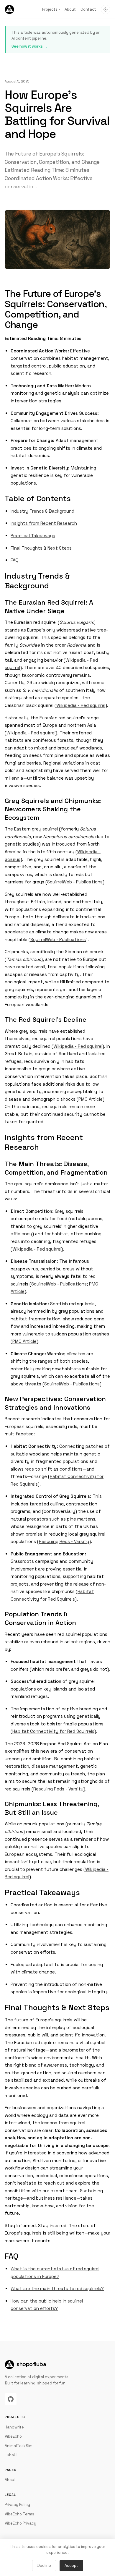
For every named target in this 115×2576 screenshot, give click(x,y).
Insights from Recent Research (44, 523)
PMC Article (91, 1099)
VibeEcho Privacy (20, 2523)
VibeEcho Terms (19, 2514)
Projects (51, 9)
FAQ (15, 560)
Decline (44, 2566)
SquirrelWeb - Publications (75, 882)
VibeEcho (13, 2436)
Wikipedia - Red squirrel (81, 705)
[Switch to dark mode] (106, 9)
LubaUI (11, 2455)
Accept (71, 2566)
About (70, 9)
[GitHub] (11, 2399)
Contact (88, 9)
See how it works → (29, 46)
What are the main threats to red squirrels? (57, 2288)
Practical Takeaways (33, 536)
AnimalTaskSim (19, 2446)
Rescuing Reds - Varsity (64, 1541)
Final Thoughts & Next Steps (41, 548)
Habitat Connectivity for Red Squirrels (53, 1731)
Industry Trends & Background (42, 511)
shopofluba (31, 2364)
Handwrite (14, 2427)
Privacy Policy (17, 2505)
